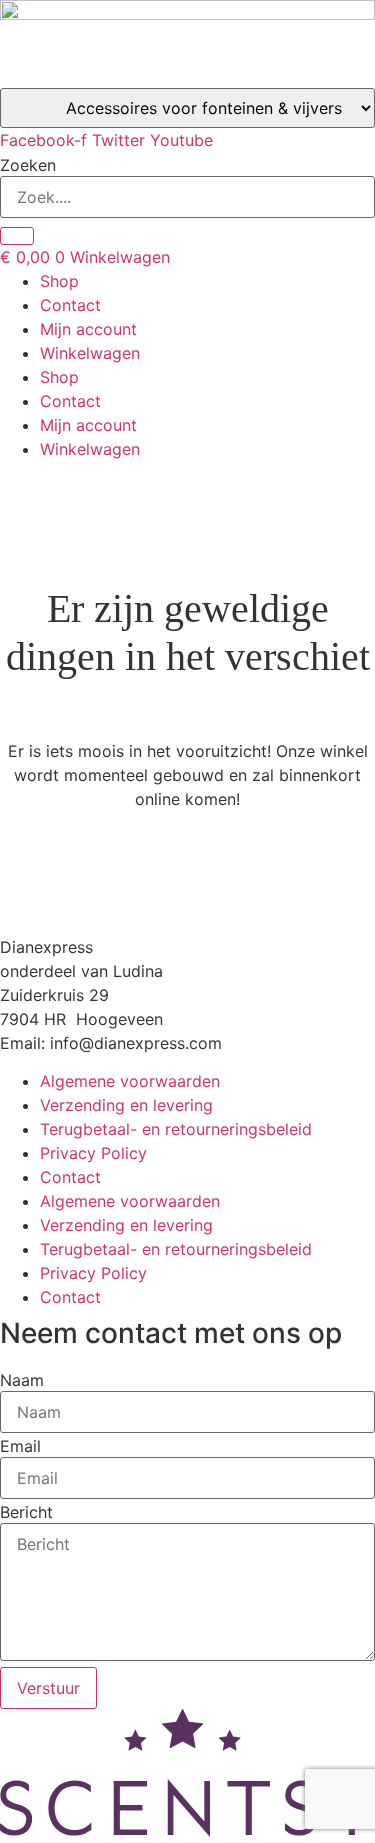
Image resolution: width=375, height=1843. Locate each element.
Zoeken (28, 165)
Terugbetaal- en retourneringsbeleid (176, 1129)
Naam (22, 1380)
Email (20, 1446)
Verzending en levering (126, 1105)
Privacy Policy (93, 1153)
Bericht (26, 1512)
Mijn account (88, 329)
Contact (70, 305)
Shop (59, 281)
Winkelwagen (90, 353)
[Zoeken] (17, 236)
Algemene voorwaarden (130, 1081)
